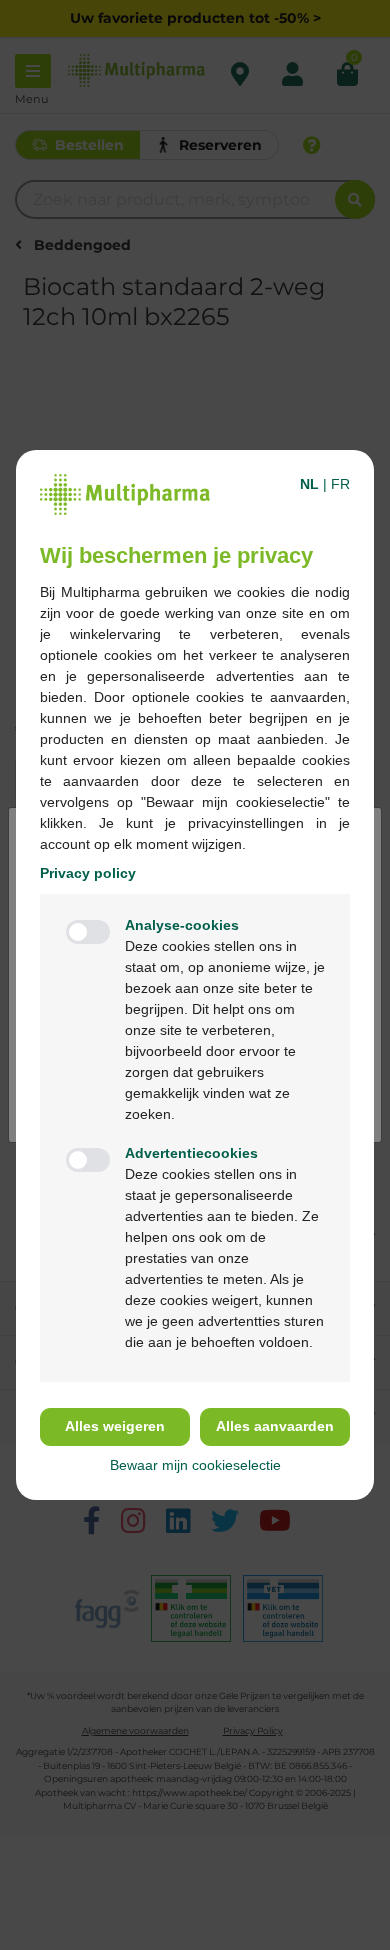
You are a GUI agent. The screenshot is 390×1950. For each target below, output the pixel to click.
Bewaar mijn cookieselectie (195, 1465)
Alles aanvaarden (275, 1426)
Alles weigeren (115, 1426)
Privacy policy (88, 873)
